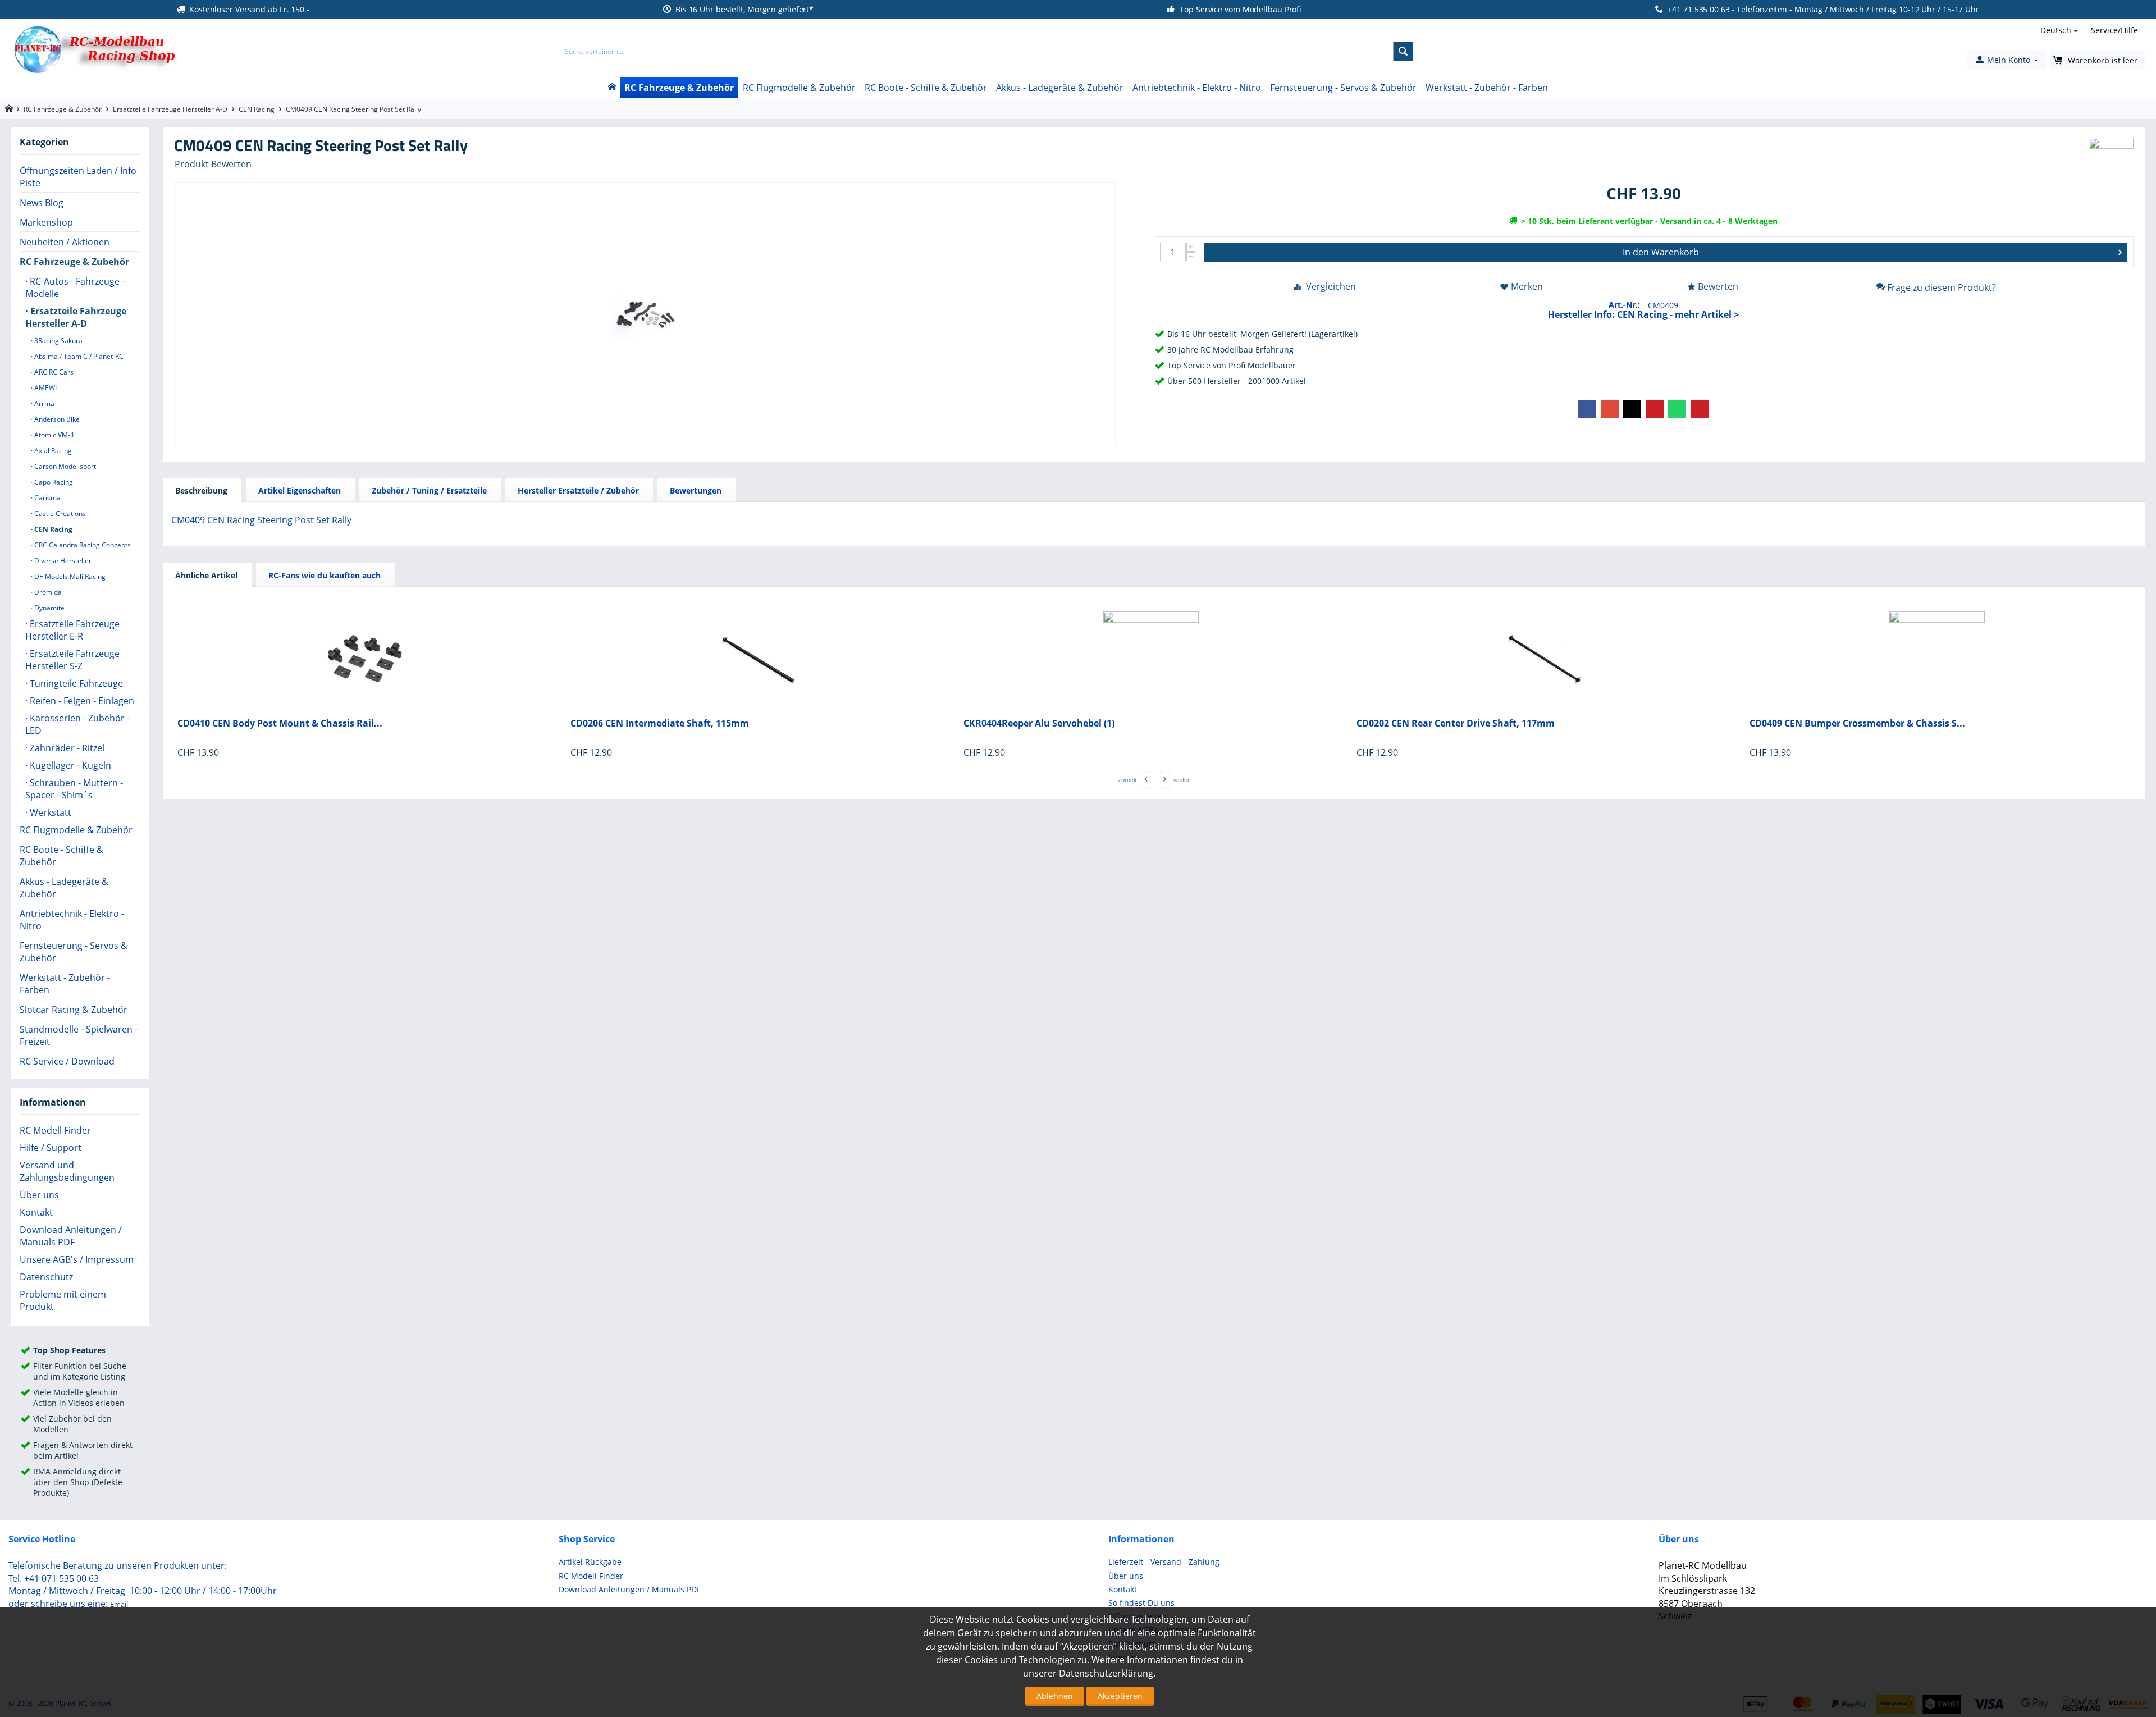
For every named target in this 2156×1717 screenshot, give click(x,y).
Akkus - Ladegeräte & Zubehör (1060, 88)
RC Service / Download (67, 1061)
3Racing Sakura (58, 341)
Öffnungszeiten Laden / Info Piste (78, 177)
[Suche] (1403, 51)
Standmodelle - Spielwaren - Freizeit (79, 1035)
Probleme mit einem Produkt (63, 1300)
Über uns (39, 1195)
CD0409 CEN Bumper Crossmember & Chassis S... (1857, 723)
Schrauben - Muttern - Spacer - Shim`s (74, 789)
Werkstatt (49, 812)
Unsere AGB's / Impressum (77, 1259)
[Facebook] (1587, 409)
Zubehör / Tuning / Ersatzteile (429, 490)
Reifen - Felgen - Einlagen (81, 701)
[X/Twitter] (1632, 409)
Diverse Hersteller (62, 561)
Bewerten (1718, 286)
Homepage (9, 109)
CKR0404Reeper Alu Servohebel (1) (1039, 723)
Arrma (44, 403)
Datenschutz (46, 1277)
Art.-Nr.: (1624, 305)
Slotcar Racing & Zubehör (74, 1010)
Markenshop (46, 222)
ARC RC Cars (53, 372)
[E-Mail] (1700, 409)
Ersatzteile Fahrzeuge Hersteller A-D (170, 109)
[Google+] (1610, 409)
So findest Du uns (1141, 1603)
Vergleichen (1331, 286)
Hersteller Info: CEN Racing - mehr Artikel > (1643, 314)
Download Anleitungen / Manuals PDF (71, 1236)
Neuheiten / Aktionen (65, 242)
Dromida (47, 592)
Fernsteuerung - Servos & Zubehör (1343, 88)
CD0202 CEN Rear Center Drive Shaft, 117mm (1456, 723)
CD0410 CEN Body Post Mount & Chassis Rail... (280, 723)
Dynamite (49, 608)
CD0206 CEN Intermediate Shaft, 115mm (660, 723)
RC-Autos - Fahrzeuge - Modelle (75, 287)
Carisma (47, 498)
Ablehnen (1055, 1696)
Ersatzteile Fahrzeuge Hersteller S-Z (72, 660)
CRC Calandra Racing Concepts (82, 545)
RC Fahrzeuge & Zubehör (679, 88)
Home (612, 88)
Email (119, 1604)
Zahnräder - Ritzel (66, 748)
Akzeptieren (1120, 1696)
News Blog (42, 203)
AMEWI (45, 388)
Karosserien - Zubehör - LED (77, 724)
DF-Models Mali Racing (69, 576)
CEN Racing (257, 109)
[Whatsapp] (1677, 409)
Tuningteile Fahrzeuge (75, 683)
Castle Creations (59, 513)
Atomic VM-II (53, 435)
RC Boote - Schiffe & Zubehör (926, 88)
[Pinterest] (1655, 409)
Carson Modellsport (64, 466)
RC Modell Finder (55, 1130)
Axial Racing (52, 451)
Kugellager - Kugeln (69, 765)
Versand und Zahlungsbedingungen (67, 1171)
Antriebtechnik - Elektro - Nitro (1197, 88)
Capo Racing (53, 482)
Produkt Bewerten (213, 164)
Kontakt (36, 1212)
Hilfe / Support (51, 1148)
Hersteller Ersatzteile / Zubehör (578, 490)
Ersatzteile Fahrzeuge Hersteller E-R (72, 630)
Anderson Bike (56, 419)
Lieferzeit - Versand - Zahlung (1164, 1562)
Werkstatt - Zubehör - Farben (1487, 88)
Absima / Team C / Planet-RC (78, 356)
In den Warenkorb (1661, 252)
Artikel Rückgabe (590, 1562)
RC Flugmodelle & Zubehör (799, 88)
